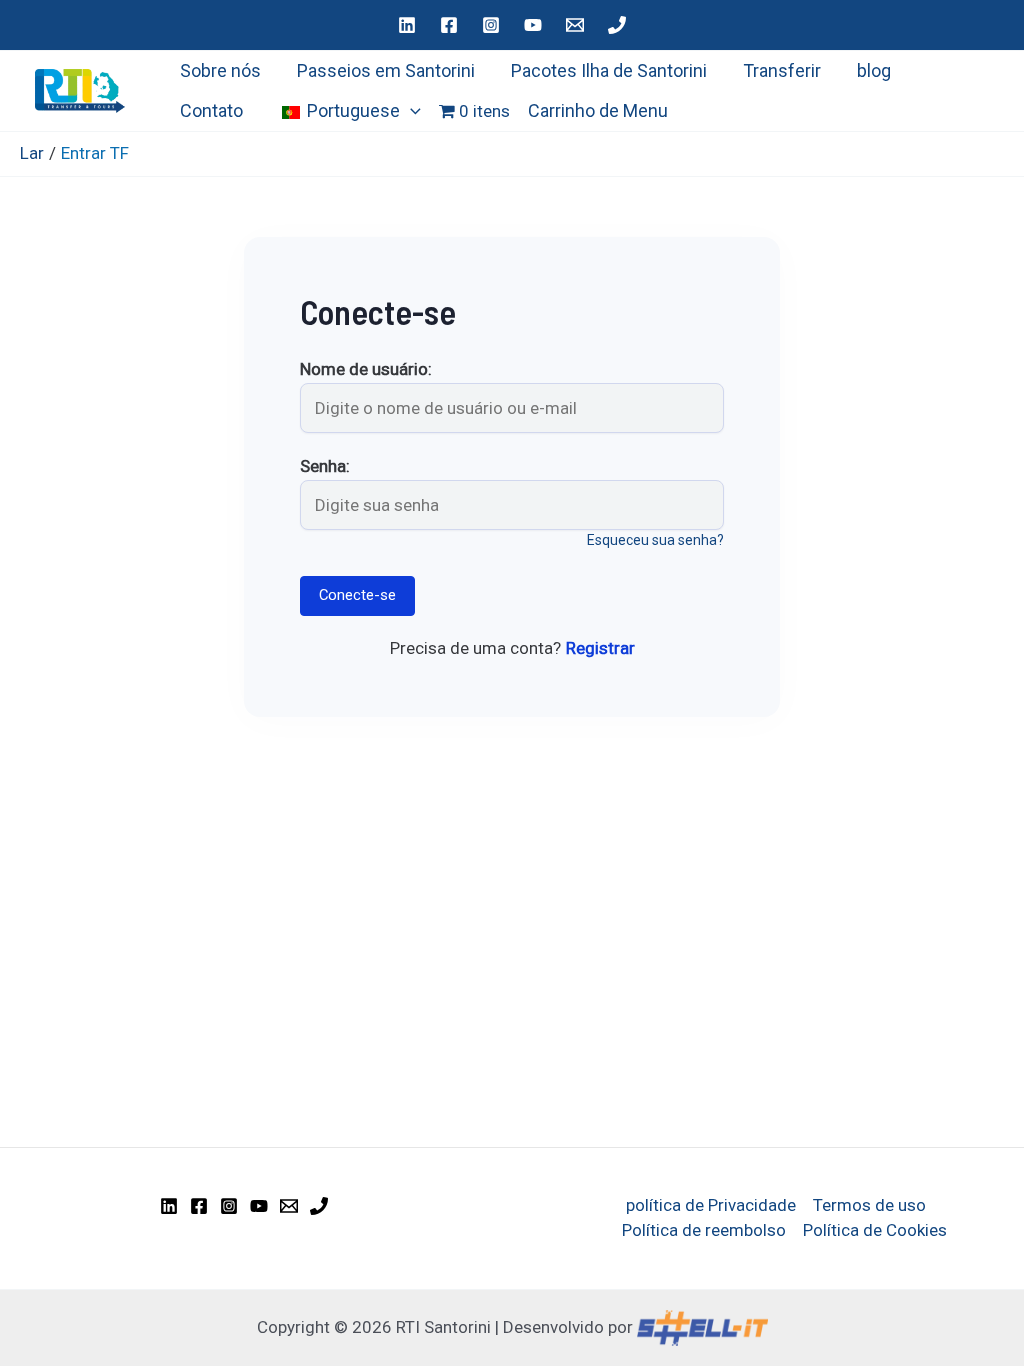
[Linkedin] (407, 25)
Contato (211, 110)
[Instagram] (491, 25)
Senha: (325, 466)
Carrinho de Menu (598, 110)
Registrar (600, 648)
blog (874, 70)
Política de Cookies (875, 1230)
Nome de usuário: (366, 369)
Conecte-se (357, 595)
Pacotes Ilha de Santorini (609, 70)
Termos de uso (869, 1205)
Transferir (782, 70)
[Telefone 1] (617, 25)
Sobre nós (220, 70)
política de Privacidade (711, 1205)
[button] (410, 111)
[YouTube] (533, 25)
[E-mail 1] (575, 25)
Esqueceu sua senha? (655, 540)
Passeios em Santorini (386, 70)
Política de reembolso (704, 1230)
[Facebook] (449, 25)
